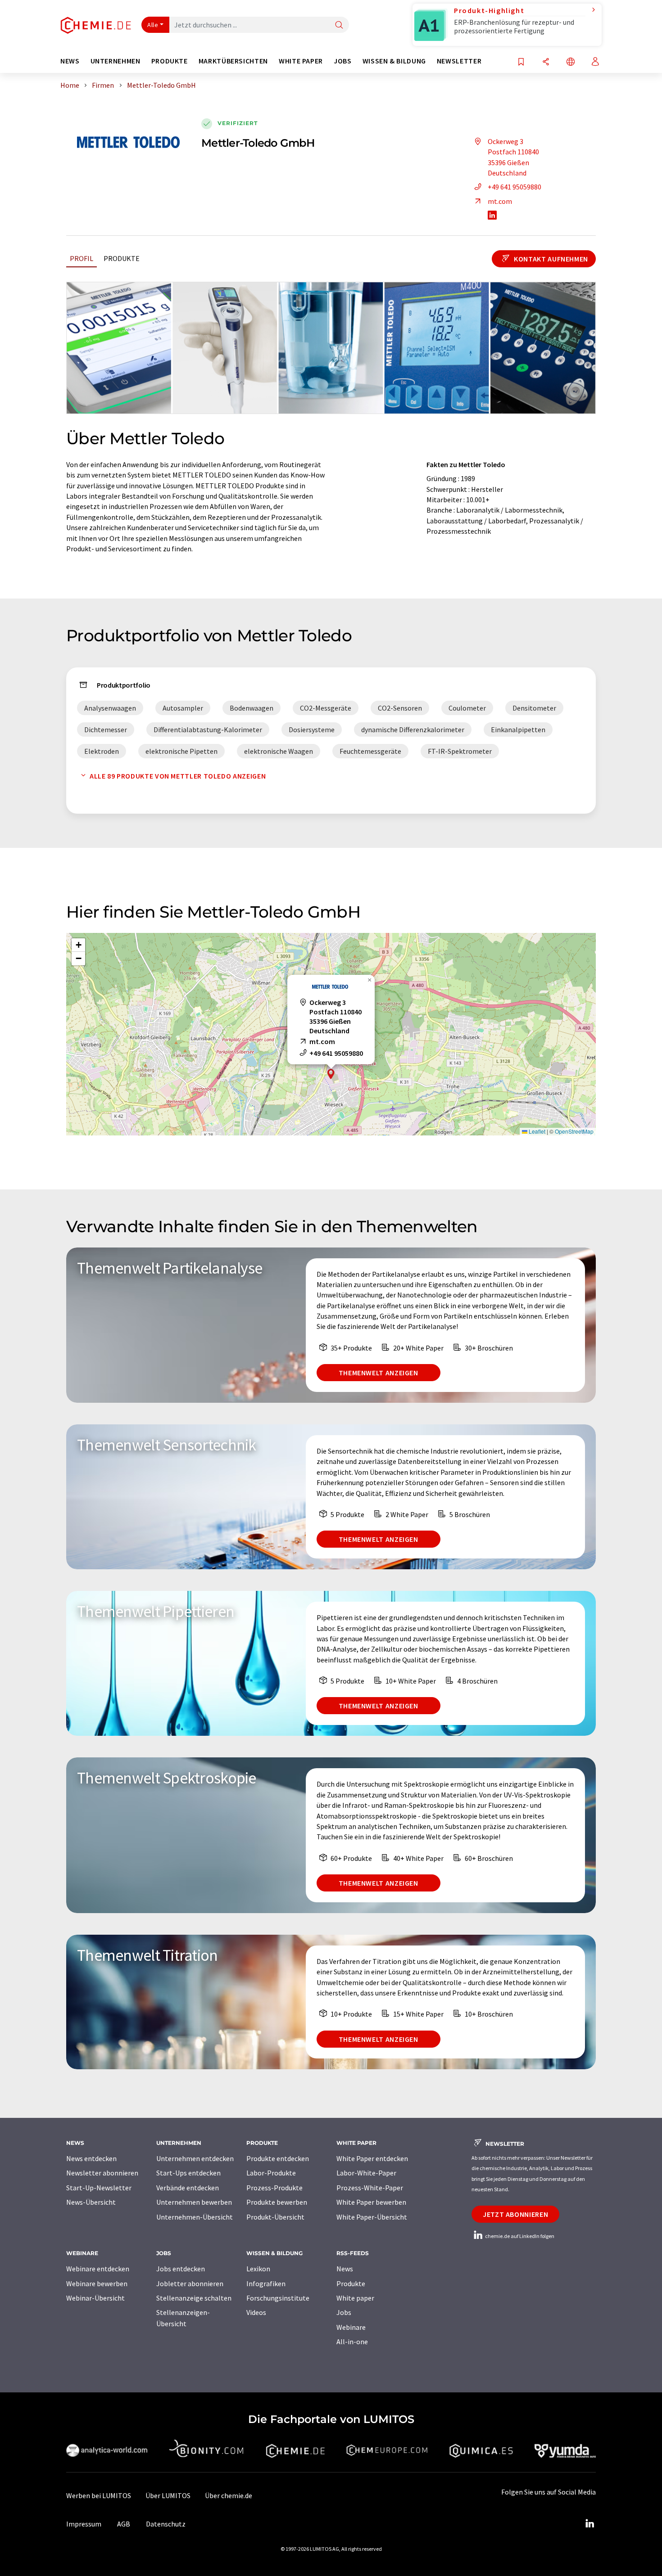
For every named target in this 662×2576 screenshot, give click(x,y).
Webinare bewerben (97, 2283)
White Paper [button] (301, 61)
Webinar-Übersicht (95, 2298)
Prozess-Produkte (274, 2188)
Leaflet (536, 1131)
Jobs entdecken (181, 2269)
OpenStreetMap (574, 1131)
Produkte (122, 258)
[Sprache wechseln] (571, 62)
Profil (82, 258)
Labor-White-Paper (366, 2173)
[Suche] (339, 25)
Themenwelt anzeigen (379, 1373)
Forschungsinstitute (278, 2298)
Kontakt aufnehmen (550, 259)
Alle (153, 25)
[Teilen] (546, 62)
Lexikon (258, 2269)
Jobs (344, 2312)
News (345, 2269)
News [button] (70, 61)
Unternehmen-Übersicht (195, 2217)
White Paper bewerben (371, 2202)
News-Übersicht (91, 2202)
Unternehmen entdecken (195, 2158)
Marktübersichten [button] (233, 61)
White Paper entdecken (372, 2158)
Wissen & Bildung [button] (394, 61)
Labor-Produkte (271, 2173)
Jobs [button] (343, 61)
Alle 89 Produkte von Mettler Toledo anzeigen (178, 776)
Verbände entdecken (188, 2188)
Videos (256, 2312)
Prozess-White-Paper (370, 2188)
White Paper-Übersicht (372, 2217)
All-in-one (352, 2342)
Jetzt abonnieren (515, 2214)
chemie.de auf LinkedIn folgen (519, 2236)
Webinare (351, 2327)
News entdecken (91, 2158)
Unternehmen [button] (116, 61)
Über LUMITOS (168, 2495)
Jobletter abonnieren (190, 2283)
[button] (331, 1074)
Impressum (84, 2524)
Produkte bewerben (277, 2202)
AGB (124, 2524)
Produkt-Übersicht (275, 2217)
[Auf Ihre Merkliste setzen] (521, 62)
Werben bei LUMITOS (99, 2495)
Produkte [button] (170, 61)
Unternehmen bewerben (194, 2202)
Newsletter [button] (459, 61)
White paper (355, 2298)
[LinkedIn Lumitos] (589, 2524)
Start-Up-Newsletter (99, 2188)
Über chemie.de (229, 2495)
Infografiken (266, 2283)
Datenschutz (166, 2524)
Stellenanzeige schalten (194, 2298)
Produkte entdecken (278, 2158)
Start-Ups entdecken (188, 2173)
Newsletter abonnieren (102, 2173)
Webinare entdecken (98, 2269)
